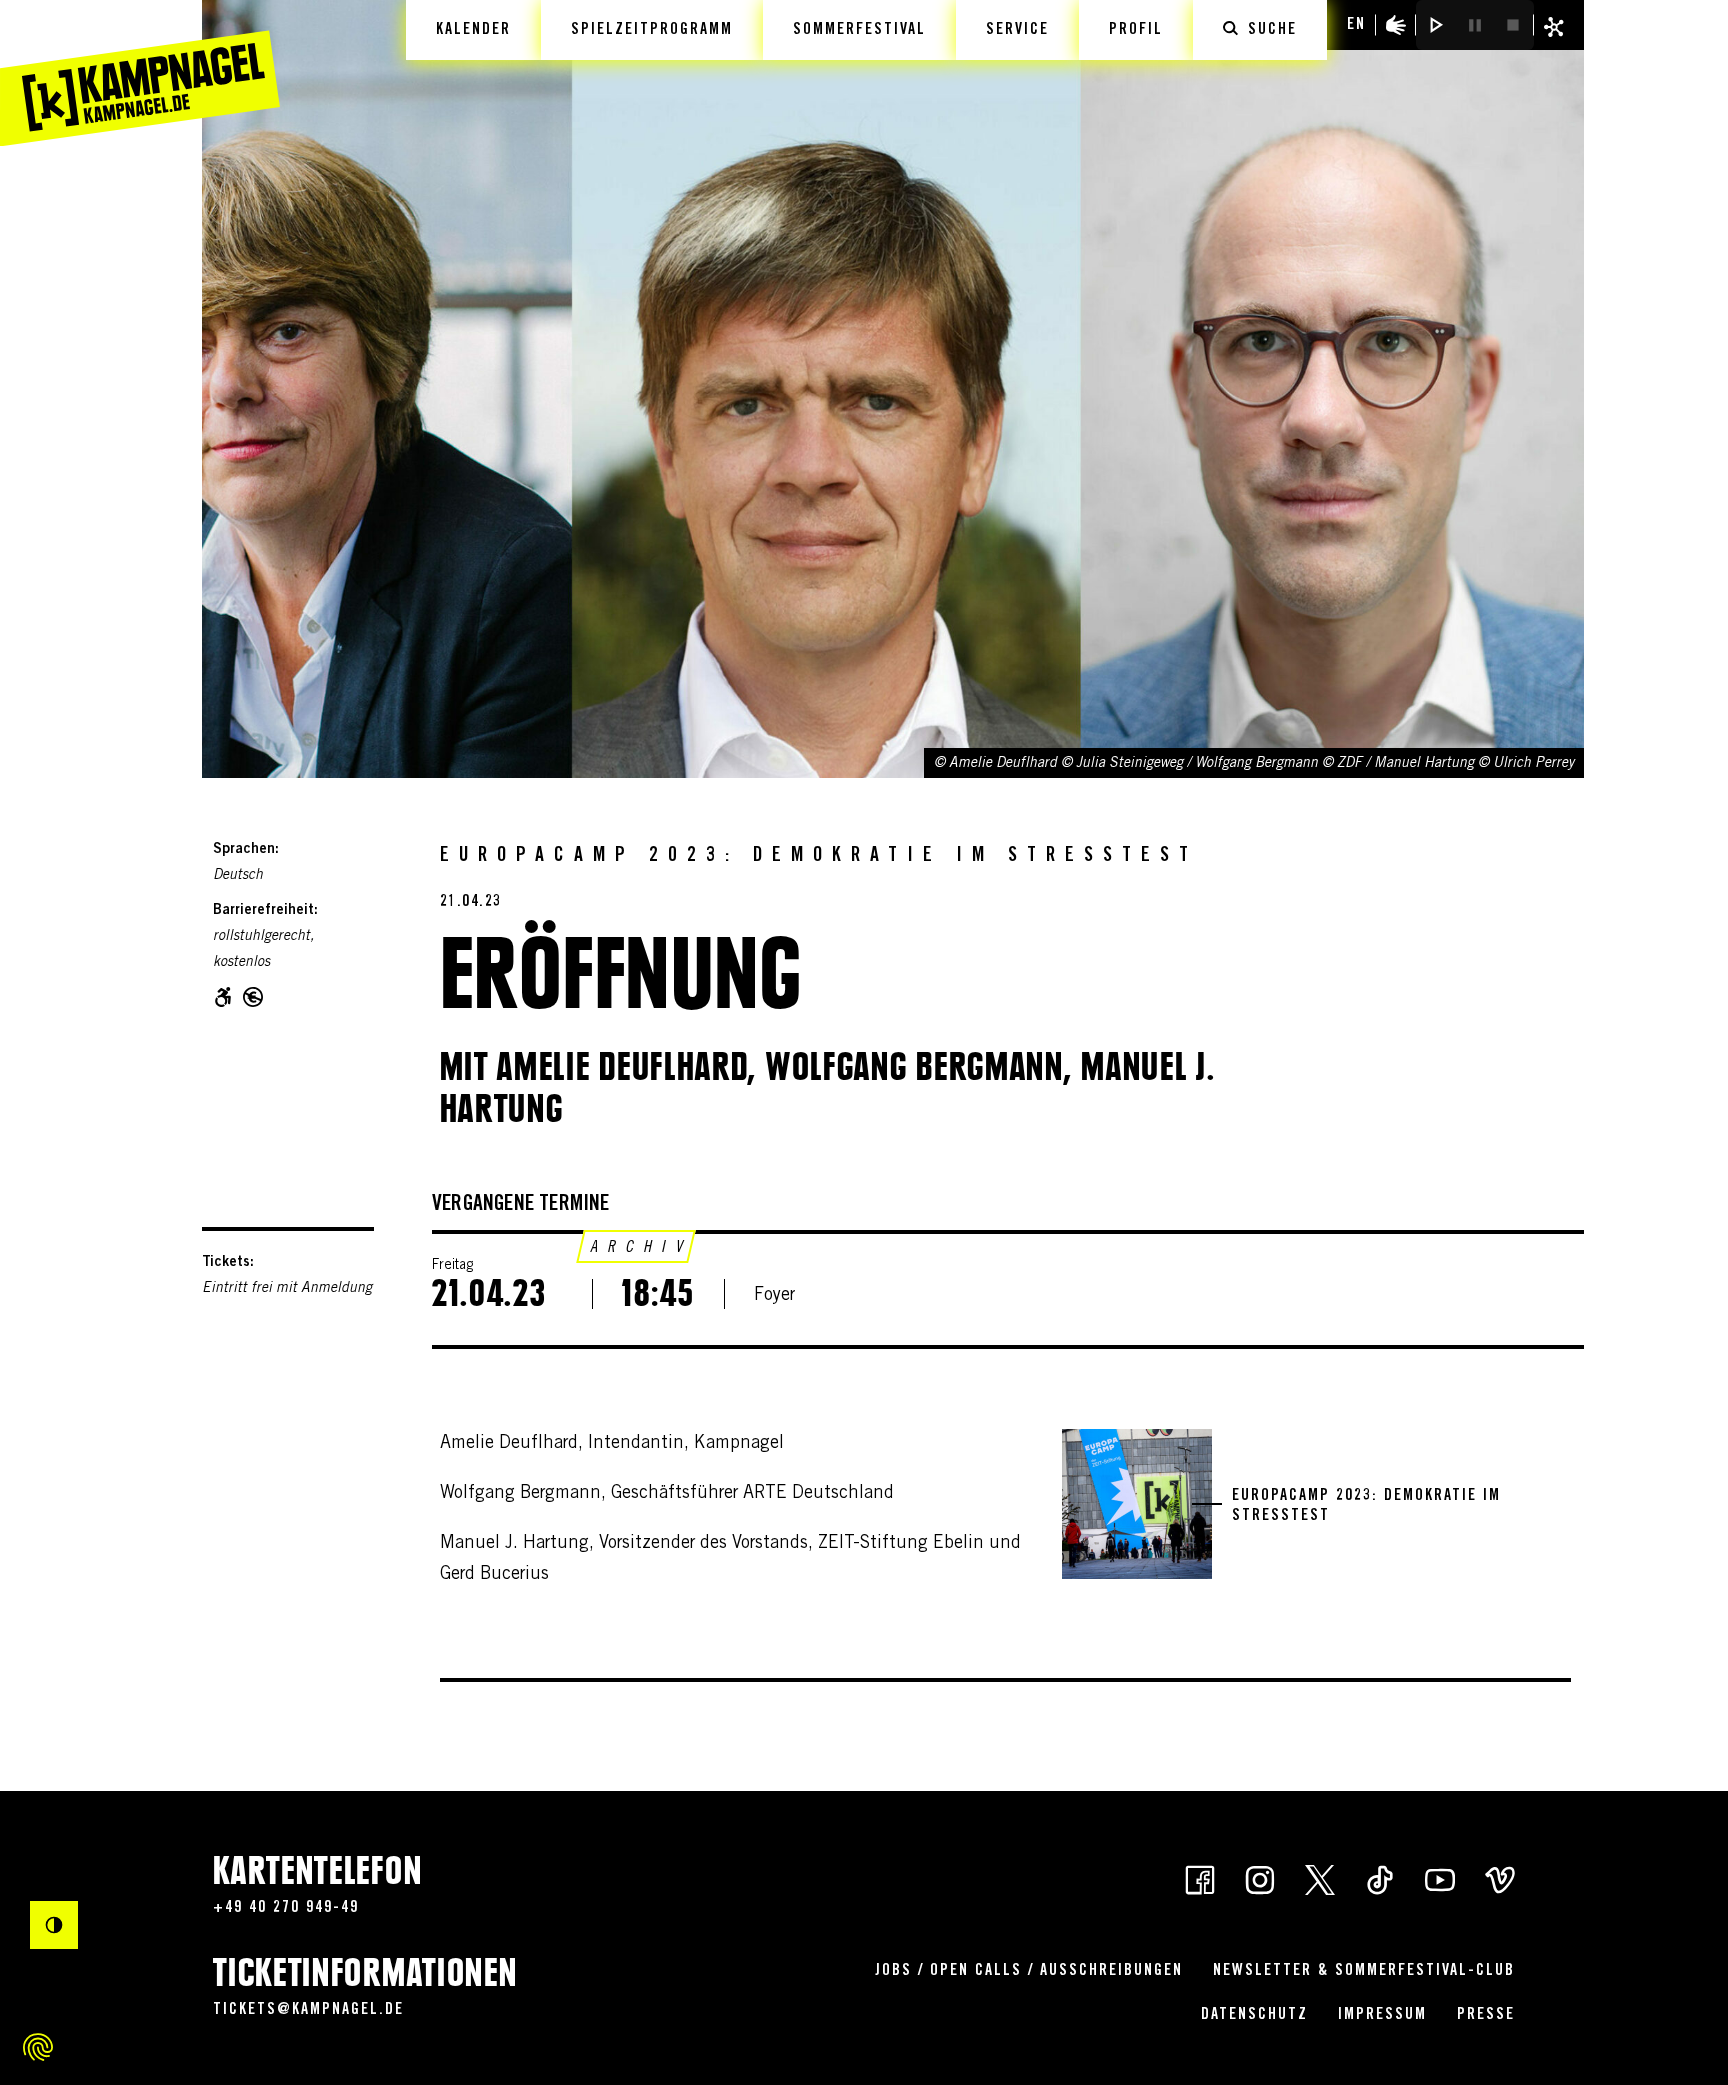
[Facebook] (1200, 1879)
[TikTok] (1380, 1879)
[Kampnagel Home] (140, 73)
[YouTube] (1440, 1879)
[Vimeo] (1500, 1879)
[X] (1320, 1879)
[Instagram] (1260, 1879)
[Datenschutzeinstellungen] (38, 2047)
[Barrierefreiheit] (1396, 25)
